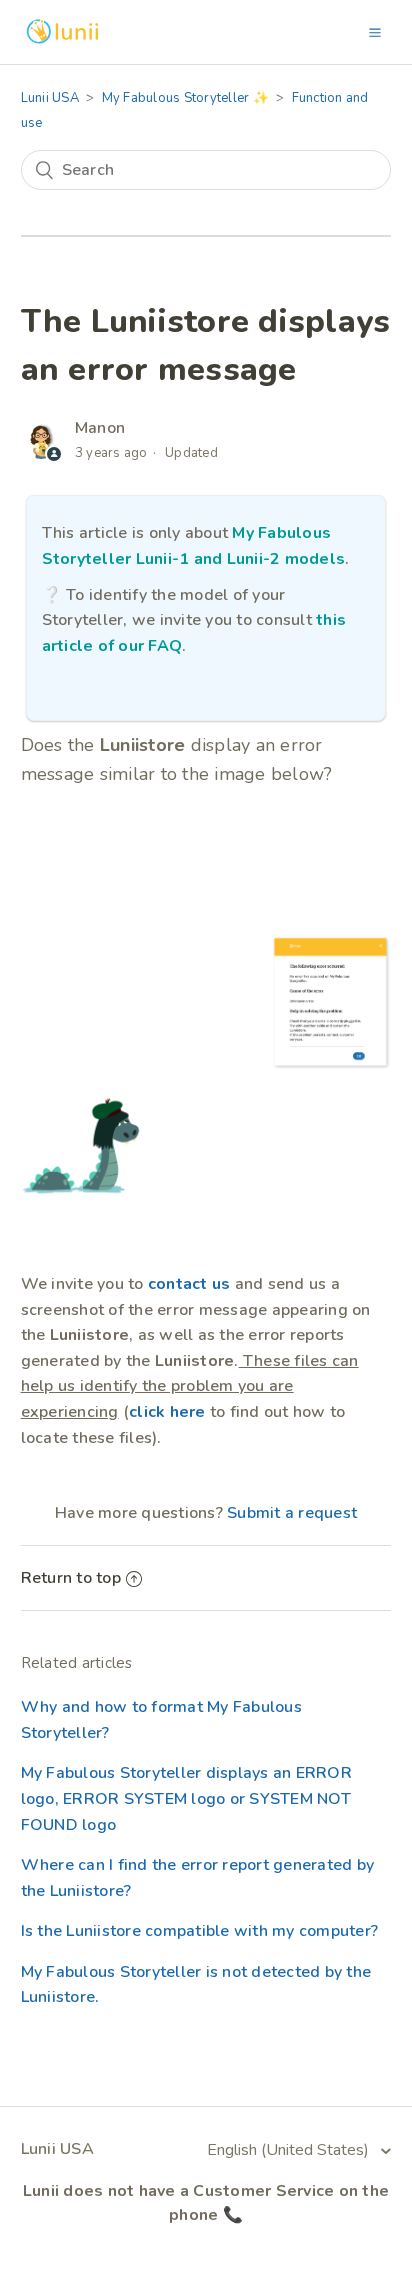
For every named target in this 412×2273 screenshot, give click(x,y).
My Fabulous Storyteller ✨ (185, 98)
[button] (375, 32)
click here (167, 1412)
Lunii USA (50, 98)
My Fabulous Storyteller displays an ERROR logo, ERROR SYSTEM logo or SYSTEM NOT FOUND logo (186, 1798)
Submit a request (292, 1513)
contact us (189, 1284)
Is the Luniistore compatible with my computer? (200, 1931)
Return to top (71, 1578)
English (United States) (290, 2150)
